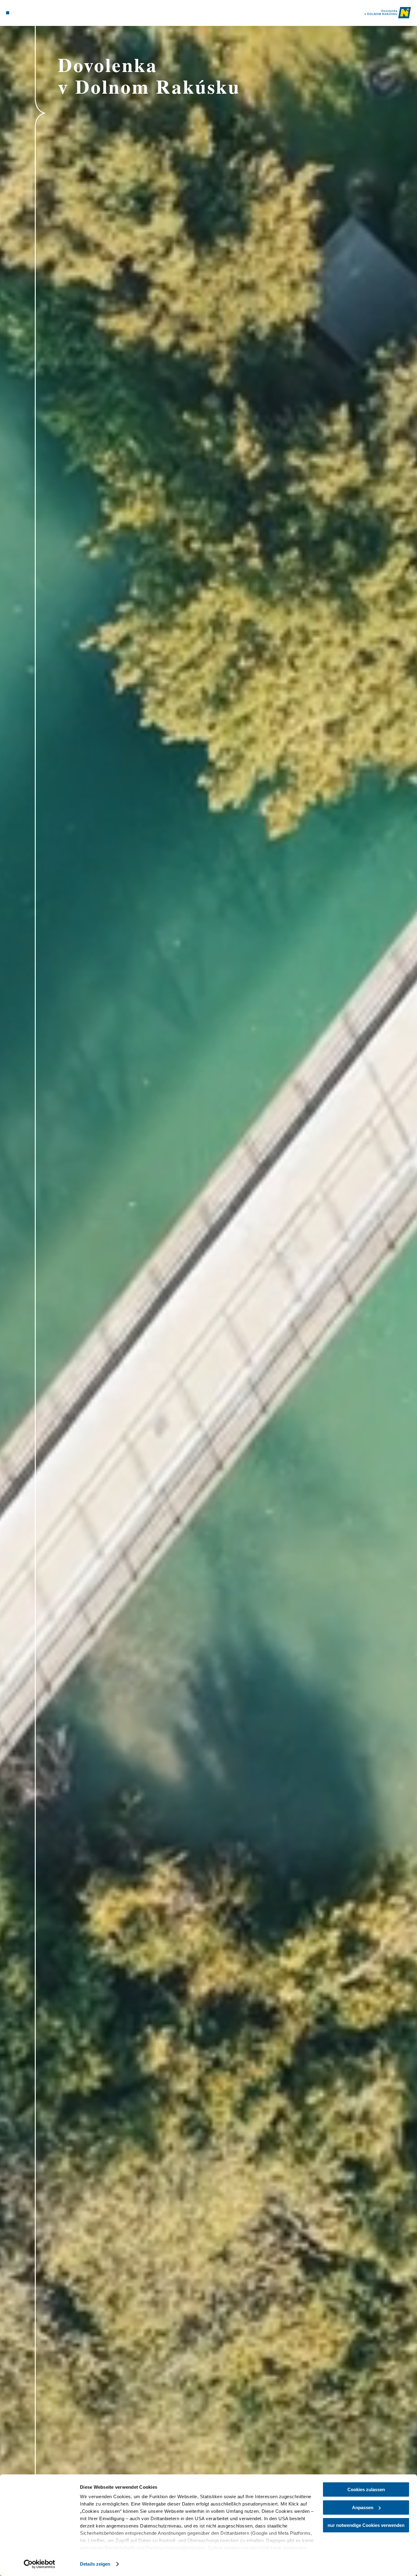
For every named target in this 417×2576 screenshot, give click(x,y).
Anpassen (363, 2507)
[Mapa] (22, 13)
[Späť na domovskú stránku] (388, 13)
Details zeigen (95, 2564)
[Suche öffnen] (37, 13)
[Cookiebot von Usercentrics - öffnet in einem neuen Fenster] (40, 2564)
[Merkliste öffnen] (29, 13)
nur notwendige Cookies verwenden (366, 2525)
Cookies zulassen (366, 2489)
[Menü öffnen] (8, 13)
